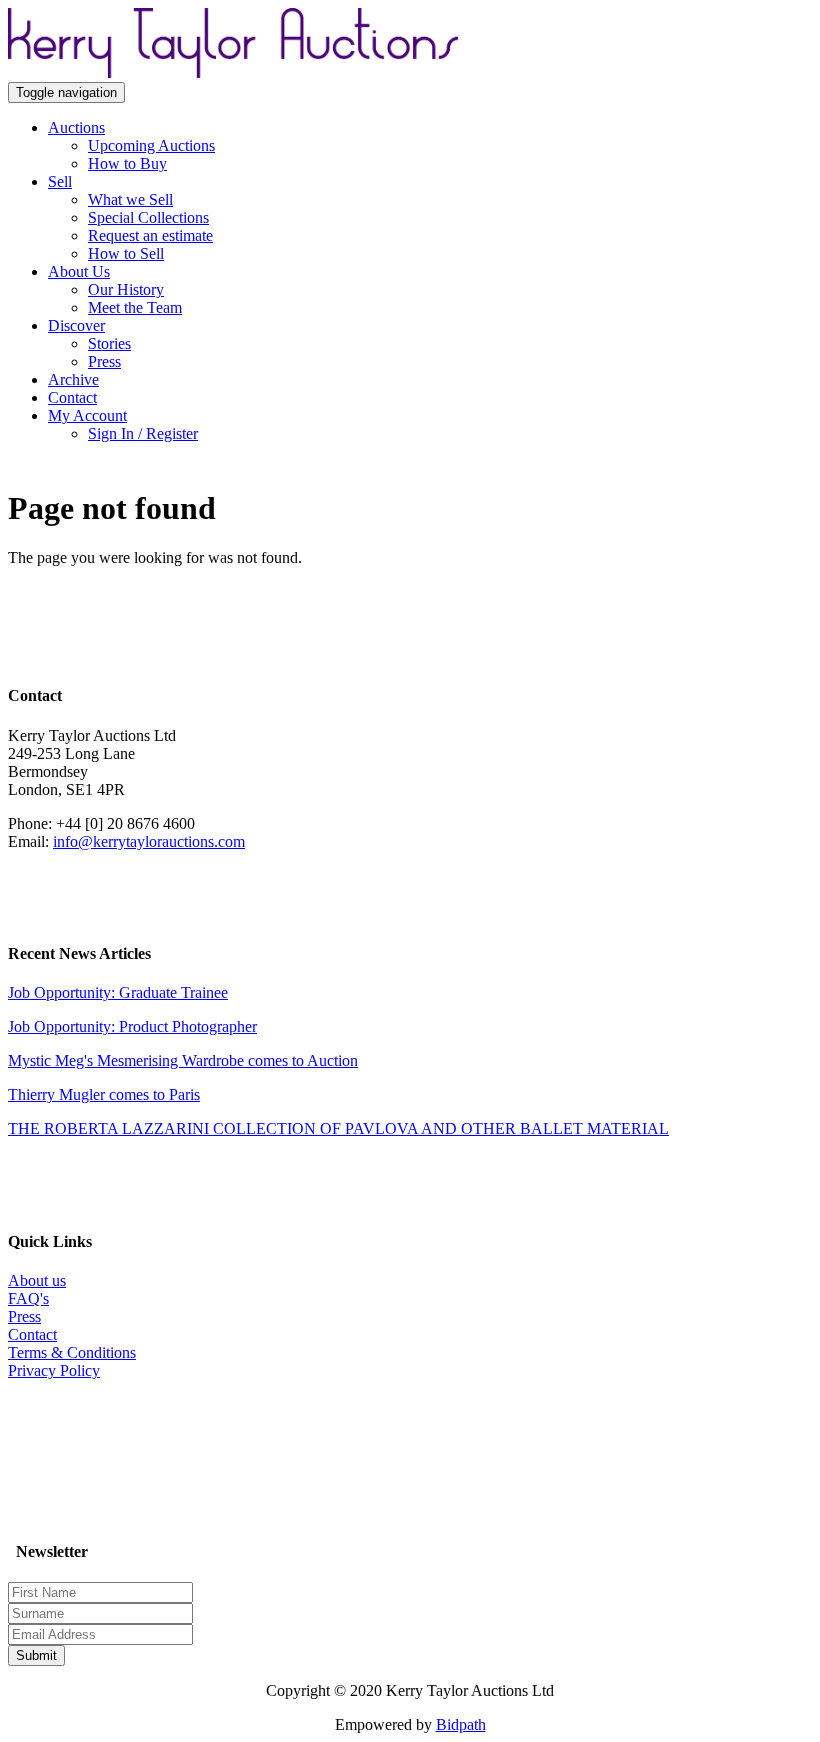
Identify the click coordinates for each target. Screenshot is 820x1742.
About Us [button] (79, 271)
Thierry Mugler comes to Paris (104, 1094)
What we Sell (130, 199)
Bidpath (461, 1724)
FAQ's (28, 1298)
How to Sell (126, 253)
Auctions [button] (76, 127)
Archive (73, 379)
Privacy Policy (54, 1370)
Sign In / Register (143, 433)
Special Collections (148, 217)
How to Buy (127, 163)
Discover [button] (76, 325)
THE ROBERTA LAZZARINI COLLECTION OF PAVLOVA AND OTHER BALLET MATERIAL (338, 1128)
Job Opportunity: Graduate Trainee (118, 992)
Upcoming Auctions (151, 145)
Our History (126, 289)
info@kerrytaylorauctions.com (149, 841)
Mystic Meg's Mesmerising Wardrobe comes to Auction (183, 1060)
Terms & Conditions (72, 1352)
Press (104, 361)
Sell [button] (60, 181)
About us (37, 1280)
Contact (72, 397)
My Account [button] (87, 415)
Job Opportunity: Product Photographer (132, 1026)
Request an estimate (150, 235)
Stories (109, 343)
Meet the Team (135, 307)
